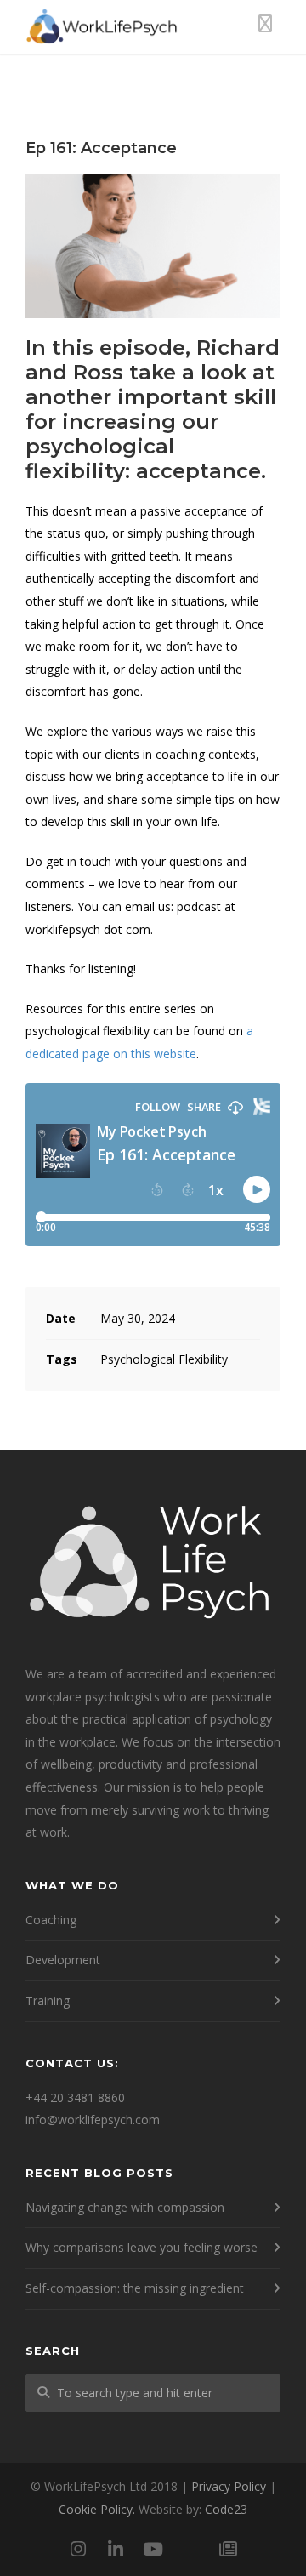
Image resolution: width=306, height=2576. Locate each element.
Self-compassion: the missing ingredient (135, 2288)
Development (63, 1960)
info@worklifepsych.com (93, 2120)
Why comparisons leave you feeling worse (142, 2247)
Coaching (51, 1920)
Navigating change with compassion (125, 2207)
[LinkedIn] (116, 2549)
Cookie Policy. (97, 2509)
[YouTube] (153, 2549)
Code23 (226, 2509)
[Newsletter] (228, 2549)
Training (48, 2000)
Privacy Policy (229, 2486)
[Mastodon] (190, 2549)
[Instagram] (78, 2549)
